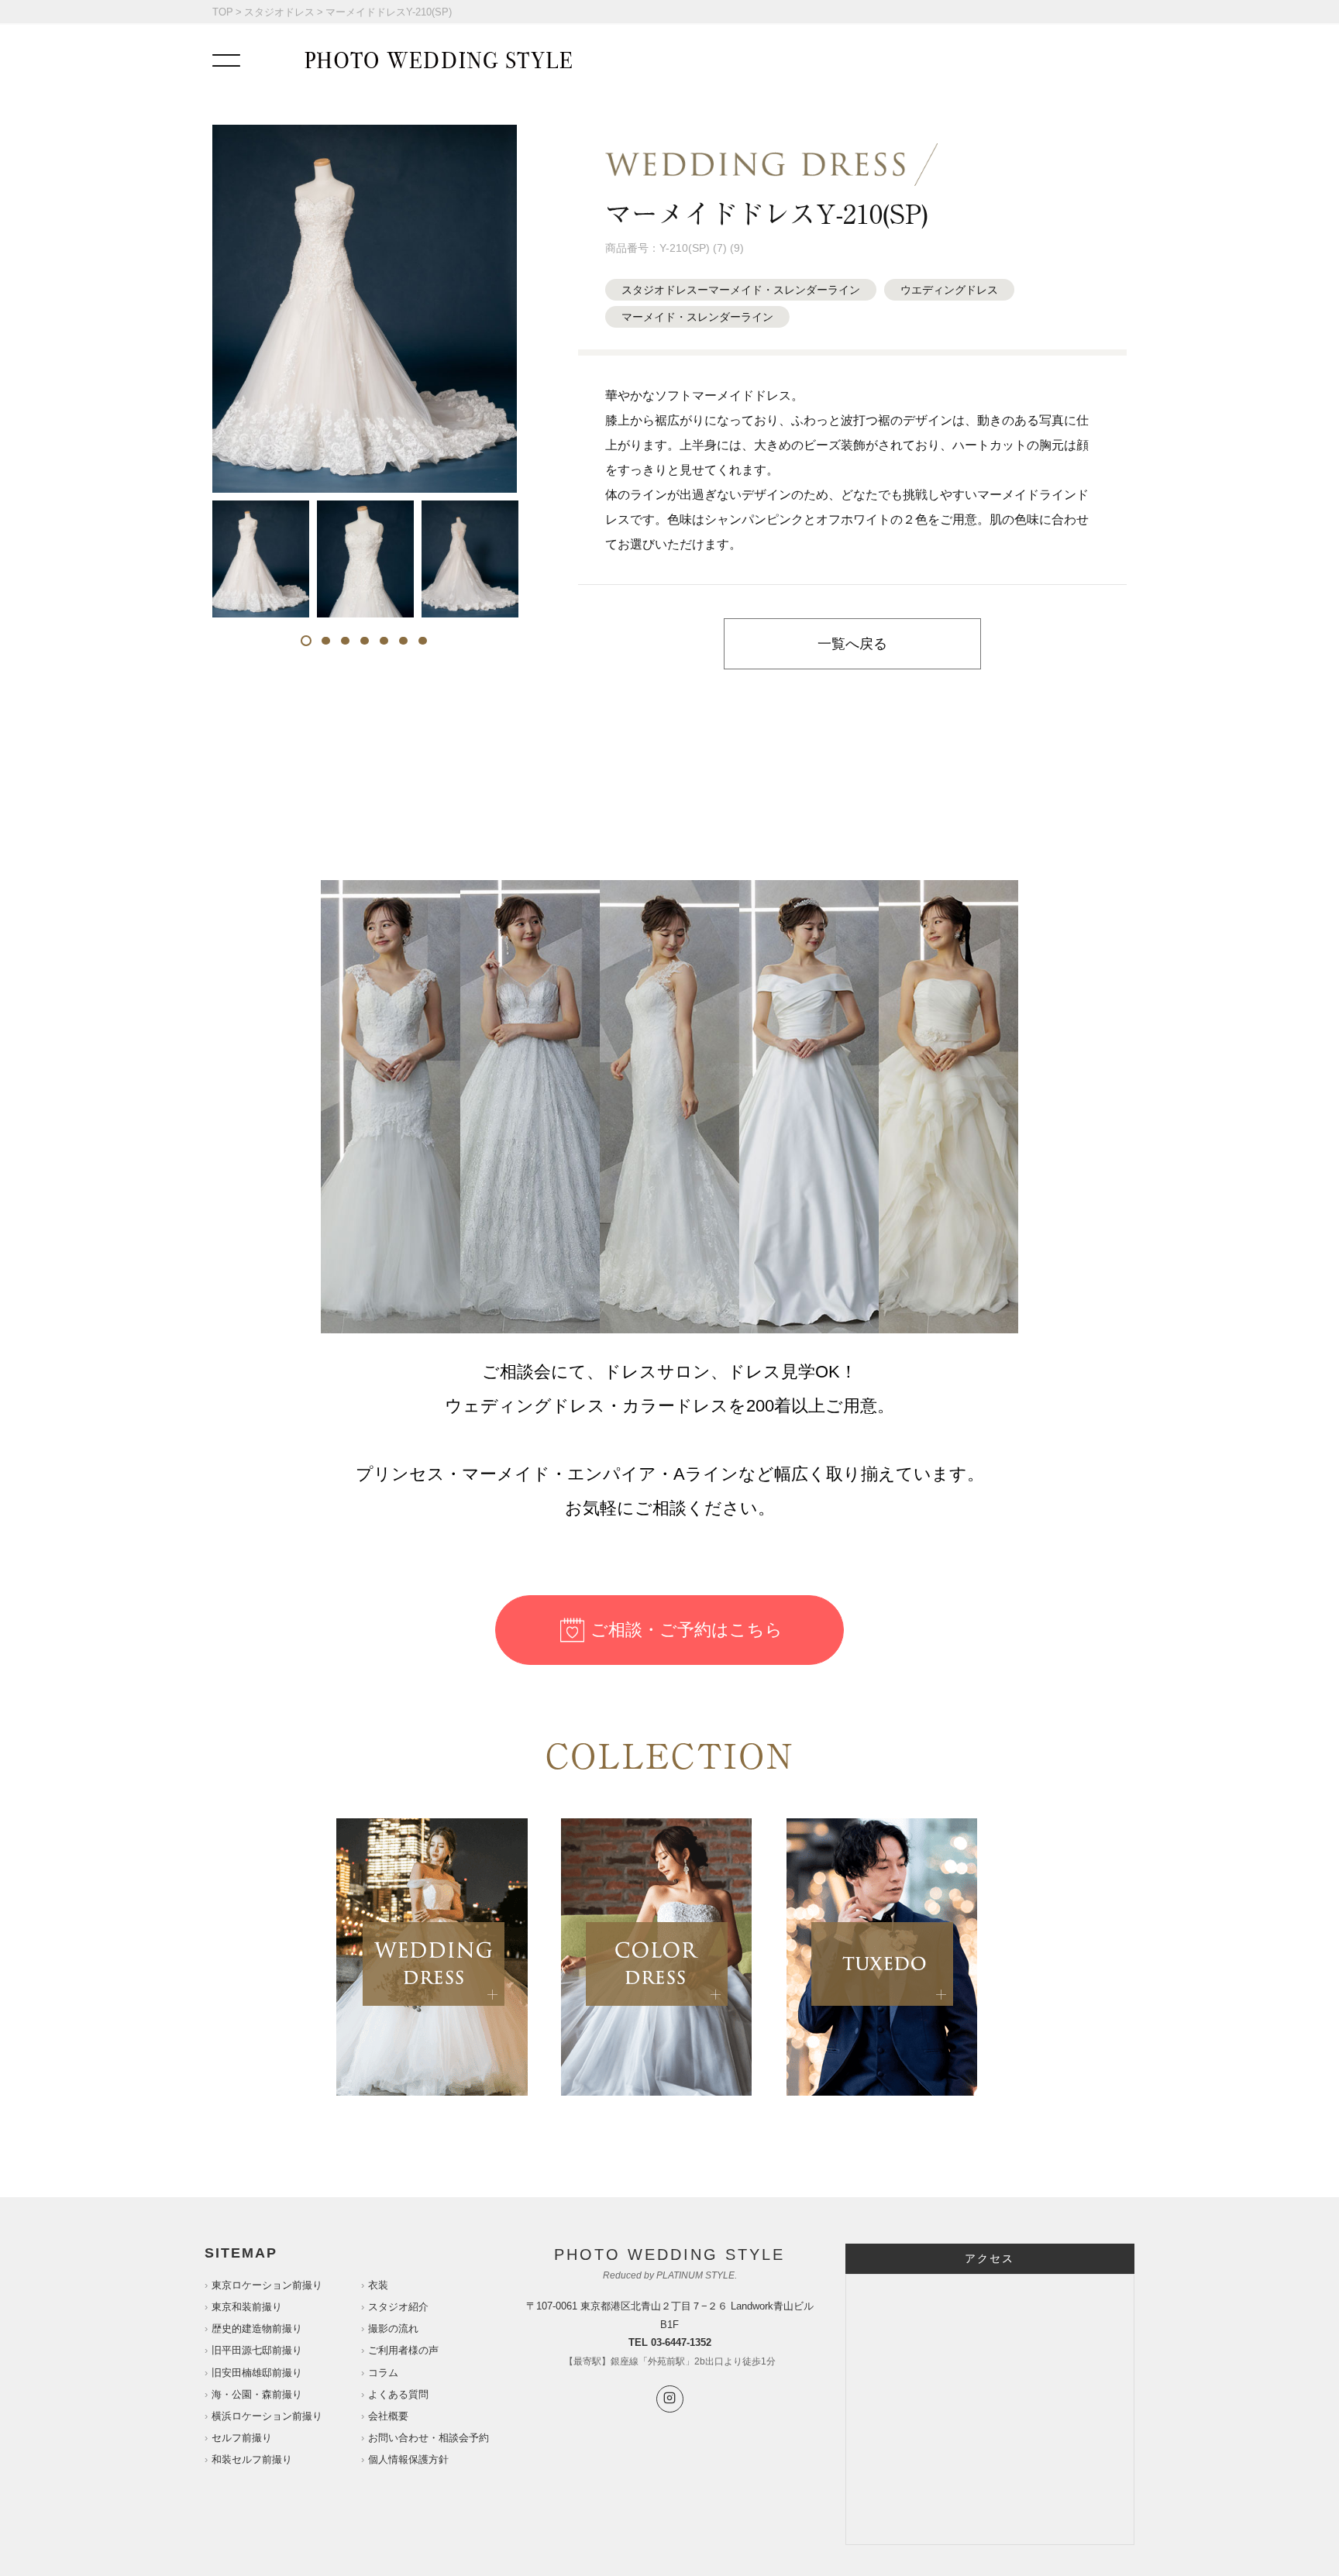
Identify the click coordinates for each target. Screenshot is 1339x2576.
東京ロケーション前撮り (267, 2285)
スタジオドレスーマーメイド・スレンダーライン (741, 290)
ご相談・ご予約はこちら (687, 1630)
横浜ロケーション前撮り (267, 2416)
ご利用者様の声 (403, 2350)
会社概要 (388, 2416)
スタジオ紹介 (398, 2307)
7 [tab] (423, 641)
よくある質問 (398, 2394)
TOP (223, 12)
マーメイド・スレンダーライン (697, 317)
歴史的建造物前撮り (257, 2328)
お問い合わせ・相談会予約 (429, 2438)
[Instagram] (670, 2399)
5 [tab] (384, 641)
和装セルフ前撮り (252, 2459)
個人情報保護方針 (408, 2459)
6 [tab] (403, 641)
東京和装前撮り (247, 2307)
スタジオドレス (279, 12)
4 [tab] (365, 641)
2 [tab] (326, 641)
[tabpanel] (261, 559)
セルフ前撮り (242, 2438)
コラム (383, 2373)
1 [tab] (306, 641)
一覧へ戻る (852, 644)
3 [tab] (345, 641)
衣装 (378, 2285)
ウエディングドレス (949, 290)
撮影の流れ (393, 2328)
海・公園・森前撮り (257, 2394)
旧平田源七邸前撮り (257, 2350)
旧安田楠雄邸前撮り (257, 2373)
